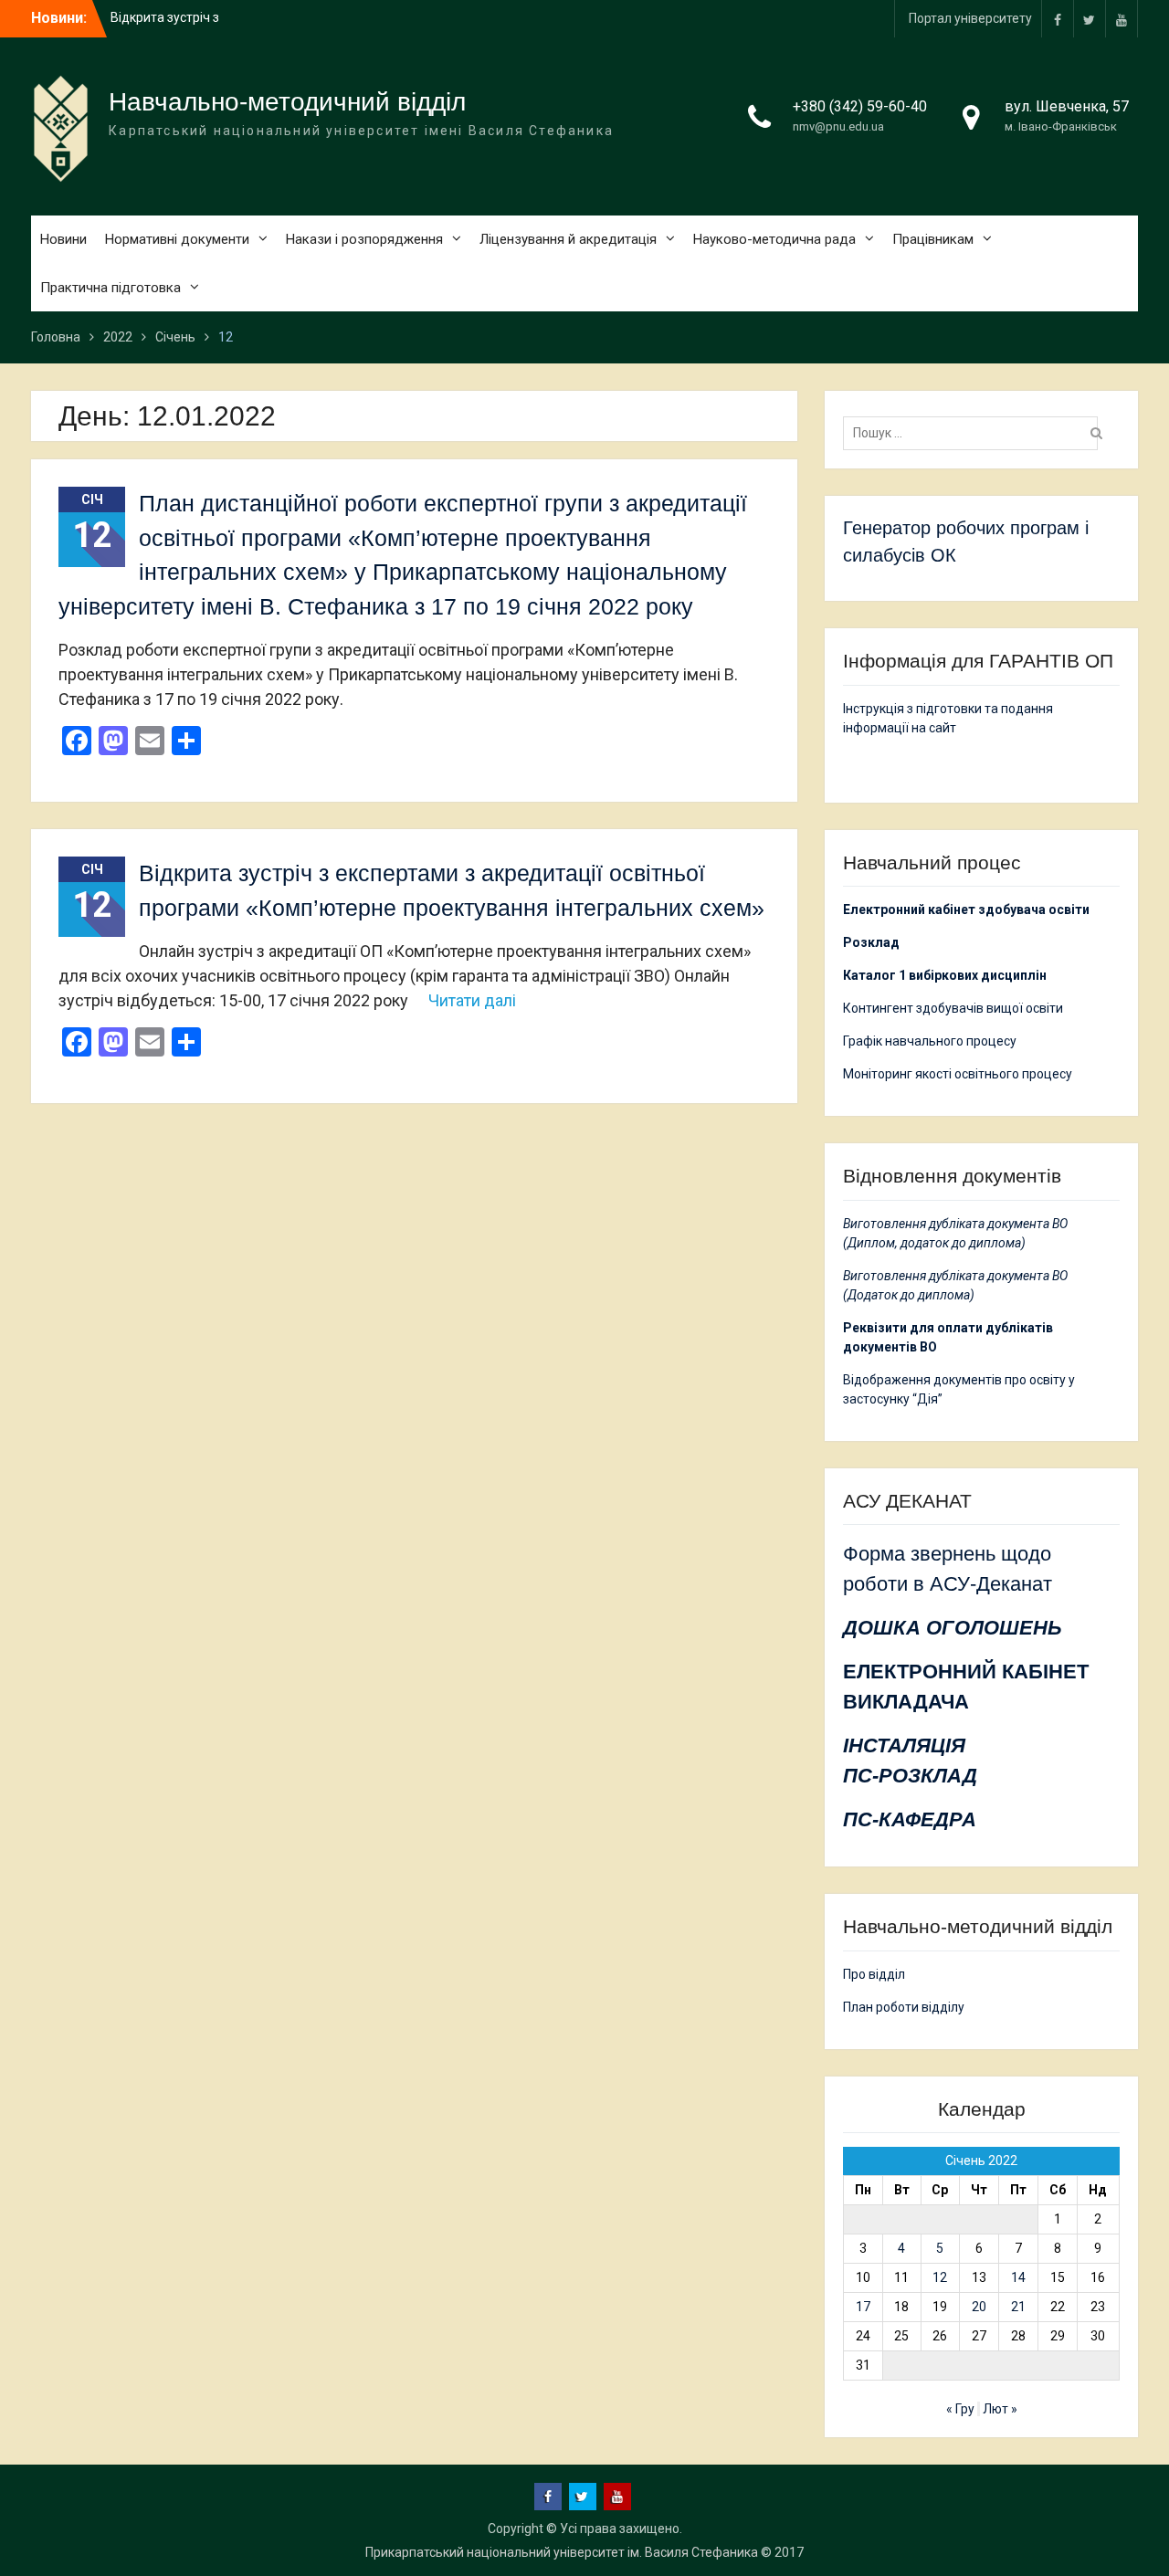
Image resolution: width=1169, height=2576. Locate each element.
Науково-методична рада (774, 239)
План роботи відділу (904, 2007)
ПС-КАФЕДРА (910, 1819)
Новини (63, 239)
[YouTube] (1122, 19)
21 (1018, 2307)
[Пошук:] (975, 433)
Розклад (871, 942)
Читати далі (472, 1000)
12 (940, 2277)
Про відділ (874, 1974)
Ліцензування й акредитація (568, 239)
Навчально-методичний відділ (287, 102)
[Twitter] (1090, 19)
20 (979, 2307)
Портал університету (970, 18)
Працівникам (933, 239)
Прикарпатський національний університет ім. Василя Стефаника (562, 2552)
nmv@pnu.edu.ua (838, 126)
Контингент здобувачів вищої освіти (953, 1008)
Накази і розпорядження (364, 239)
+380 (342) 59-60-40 (860, 106)
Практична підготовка (111, 288)
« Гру (960, 2409)
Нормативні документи (177, 239)
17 (863, 2307)
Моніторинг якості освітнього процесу (958, 1074)
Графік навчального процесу (930, 1041)
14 (1018, 2277)
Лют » (1000, 2409)
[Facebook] (1058, 19)
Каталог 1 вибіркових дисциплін (945, 975)
